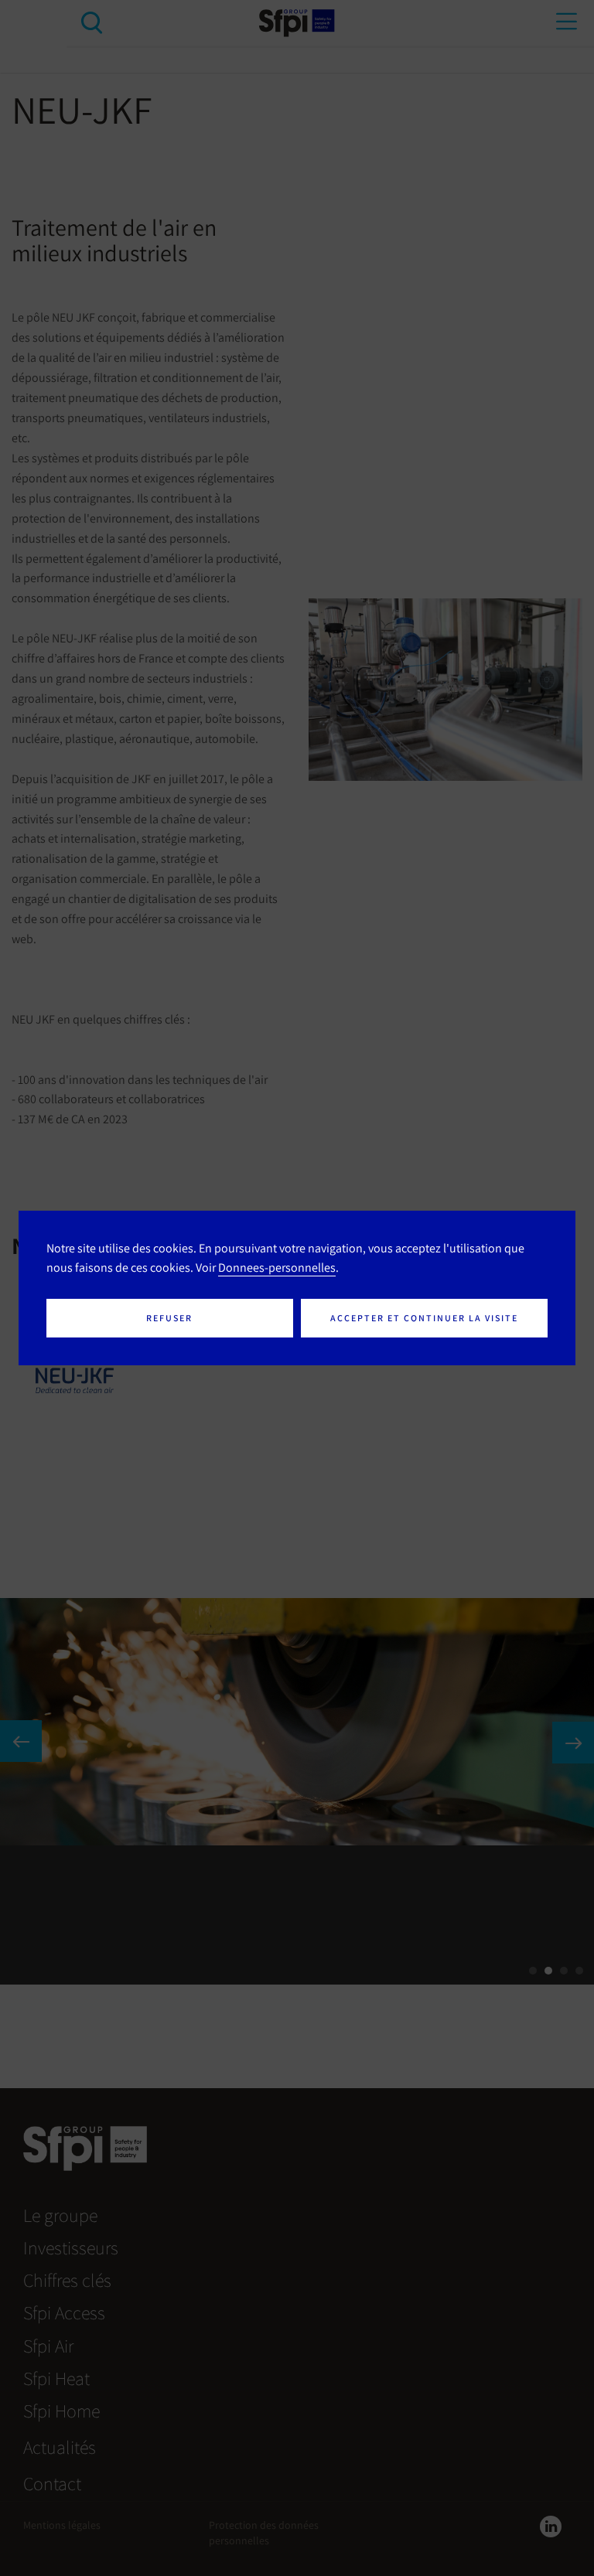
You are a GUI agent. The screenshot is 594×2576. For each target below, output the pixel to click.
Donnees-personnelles (277, 1267)
